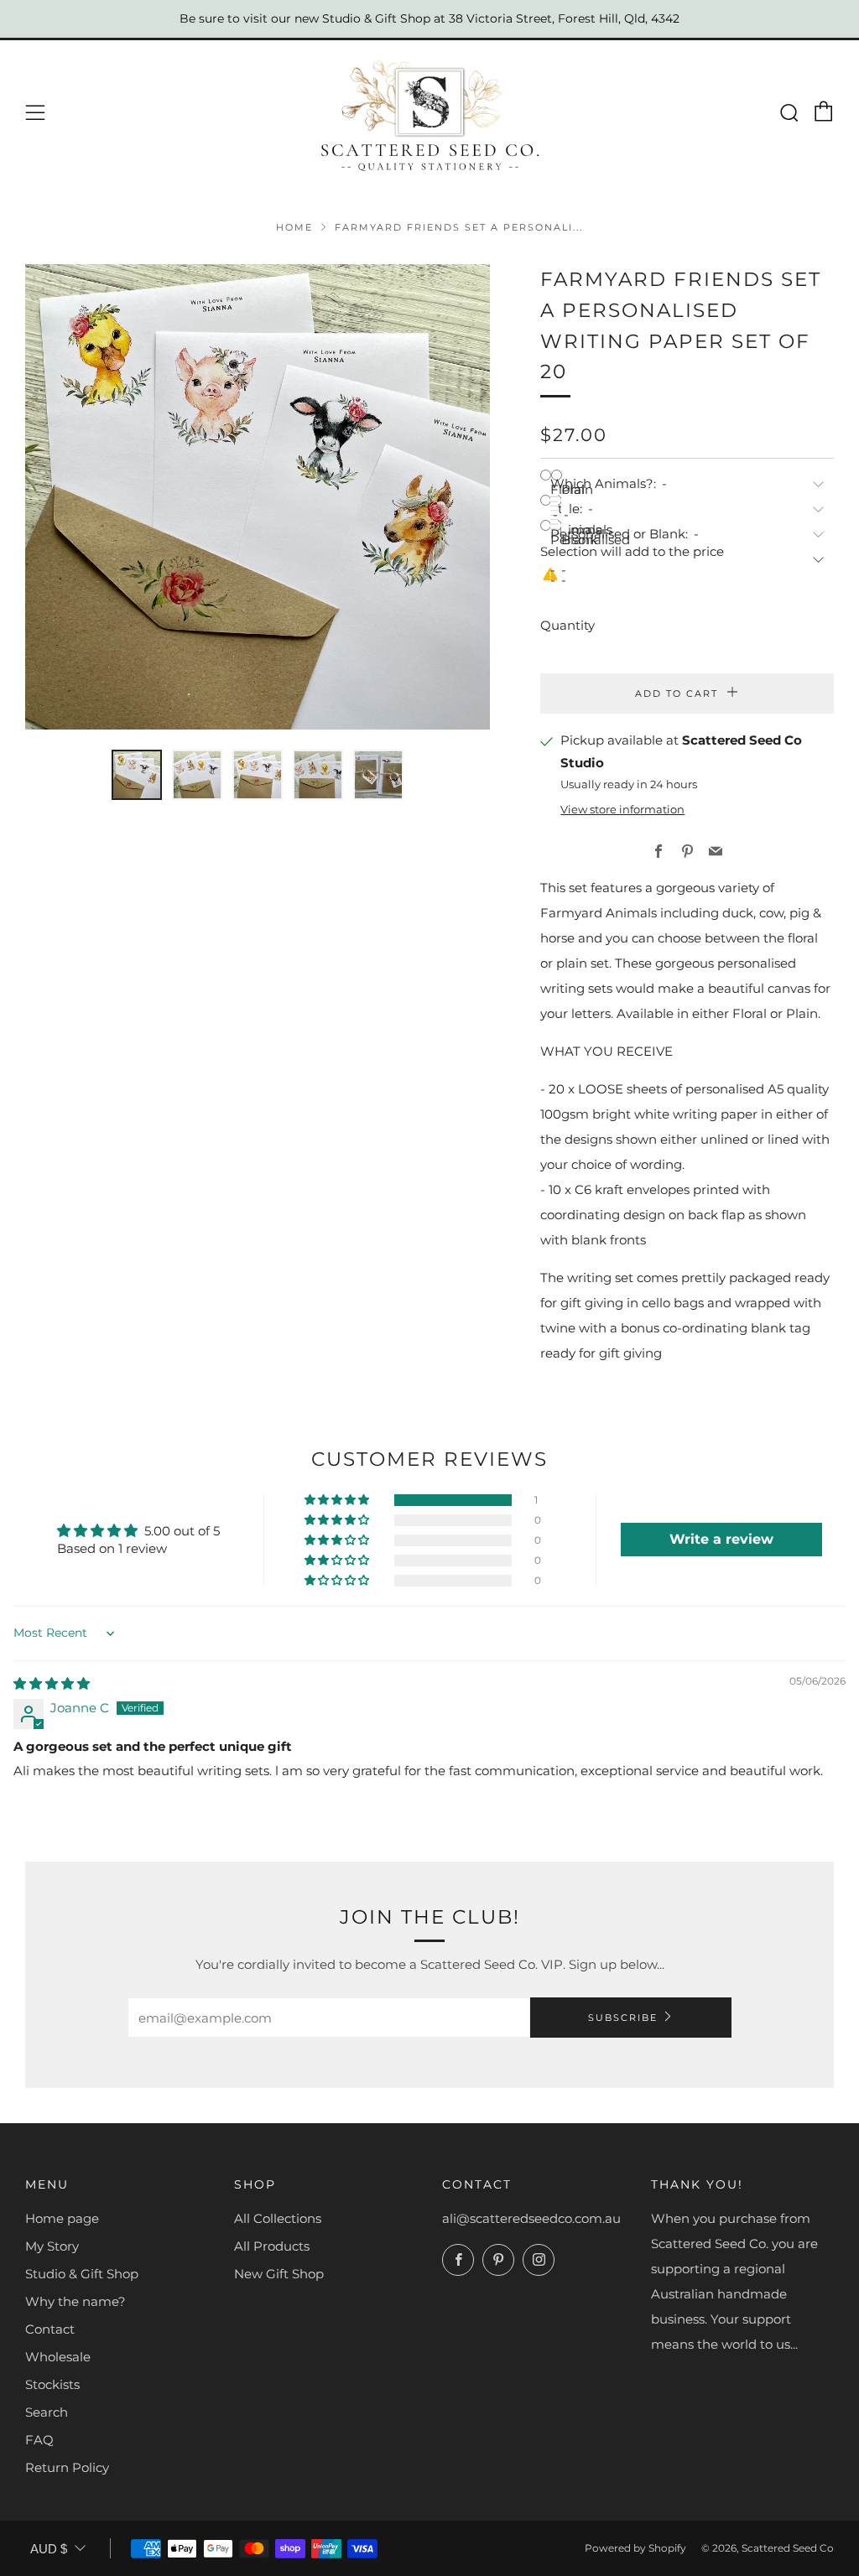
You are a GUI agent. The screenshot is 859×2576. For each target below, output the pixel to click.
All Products (272, 2246)
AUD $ (49, 2549)
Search (47, 2412)
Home (294, 227)
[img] (52, 1683)
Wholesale (58, 2357)
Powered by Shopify (635, 2548)
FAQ (39, 2440)
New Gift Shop (279, 2274)
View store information (622, 810)
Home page (62, 2218)
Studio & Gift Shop (82, 2274)
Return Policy (67, 2467)
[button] (137, 775)
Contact (50, 2329)
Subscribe (623, 2018)
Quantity (567, 625)
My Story (52, 2246)
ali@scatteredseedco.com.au (531, 2218)
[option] (258, 497)
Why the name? (75, 2301)
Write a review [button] (721, 1539)
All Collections (278, 2218)
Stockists (52, 2384)
